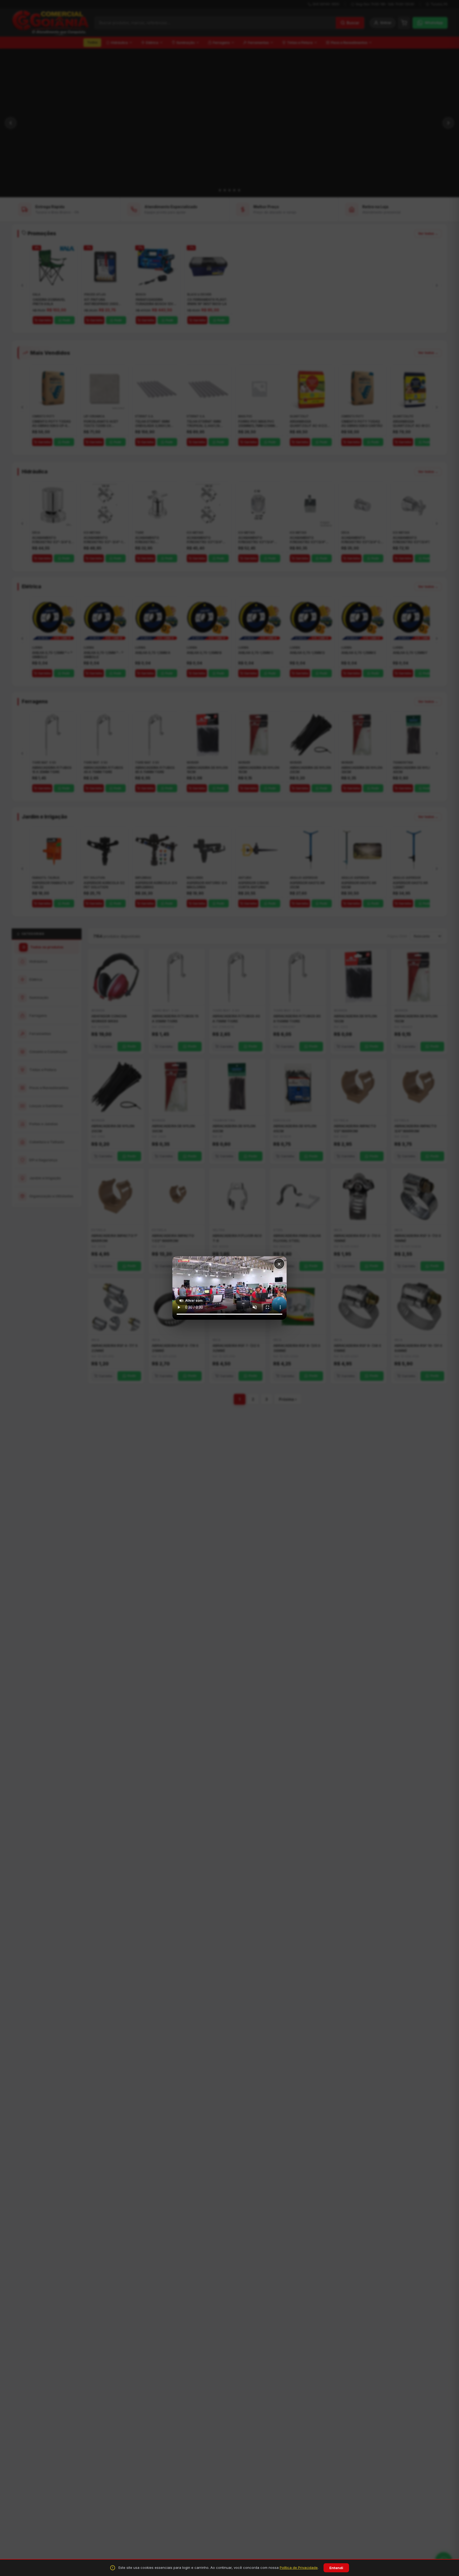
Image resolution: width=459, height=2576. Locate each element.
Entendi (336, 2568)
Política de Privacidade (299, 2568)
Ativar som (194, 1300)
